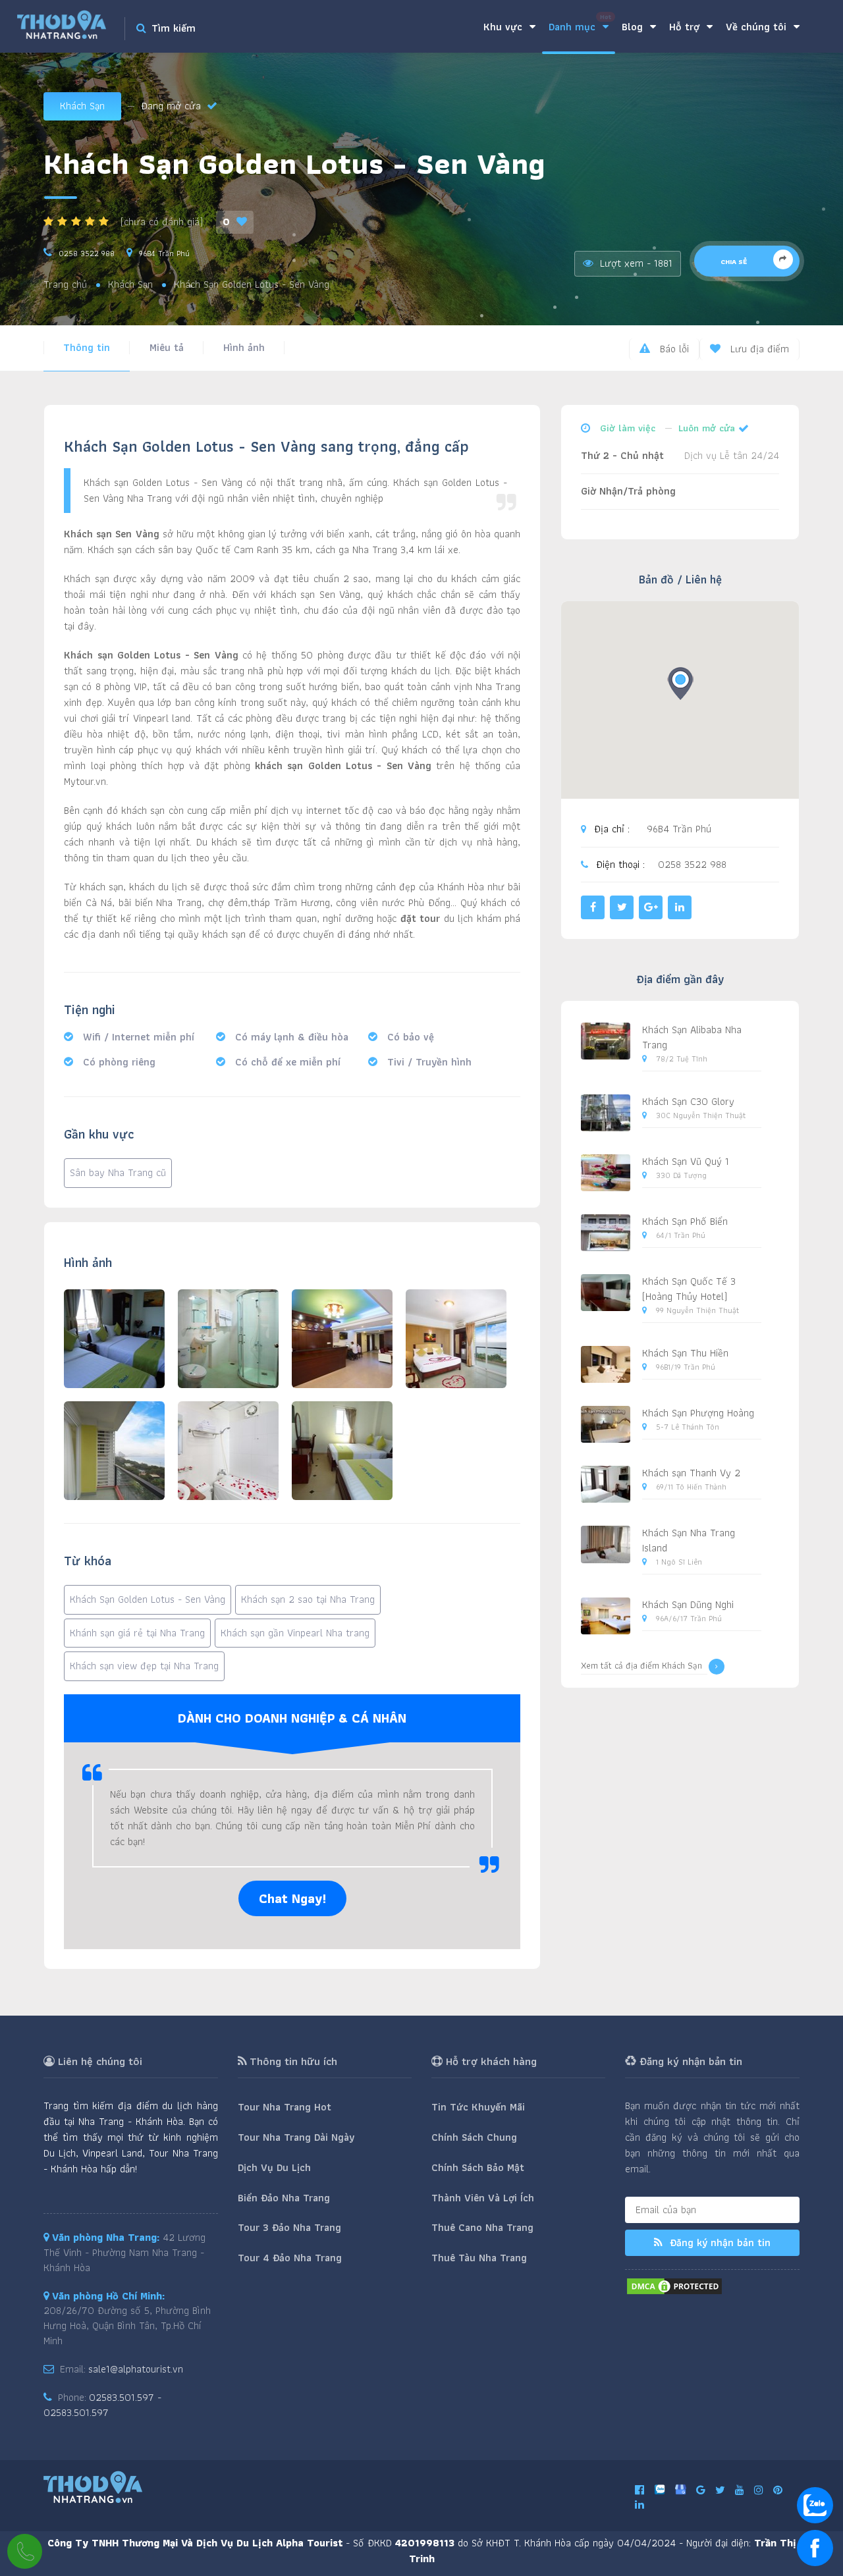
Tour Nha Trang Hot (285, 2107)
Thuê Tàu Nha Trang (479, 2258)
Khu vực (504, 27)
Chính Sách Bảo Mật (478, 2167)
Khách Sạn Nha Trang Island (689, 1540)
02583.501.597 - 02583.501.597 (102, 2405)
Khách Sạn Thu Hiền (685, 1353)
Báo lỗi (673, 349)
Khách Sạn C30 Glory (688, 1101)
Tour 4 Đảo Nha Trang (290, 2258)
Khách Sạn (82, 106)
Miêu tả (167, 347)
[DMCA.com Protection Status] (674, 2285)
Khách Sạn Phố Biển (685, 1221)
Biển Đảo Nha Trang (284, 2198)
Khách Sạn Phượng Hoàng (698, 1413)
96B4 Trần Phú (164, 253)
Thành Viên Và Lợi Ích (483, 2198)
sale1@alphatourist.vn (136, 2369)
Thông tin (87, 347)
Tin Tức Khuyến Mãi (478, 2107)
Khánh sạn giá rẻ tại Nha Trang (137, 1633)
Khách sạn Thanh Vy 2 (691, 1473)
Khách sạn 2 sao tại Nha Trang (308, 1599)
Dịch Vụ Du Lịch (274, 2167)
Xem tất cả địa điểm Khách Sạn (641, 1666)
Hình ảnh (244, 347)
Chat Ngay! (292, 1898)
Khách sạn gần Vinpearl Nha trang (295, 1633)
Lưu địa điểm (758, 349)
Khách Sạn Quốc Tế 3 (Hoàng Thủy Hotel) (689, 1289)
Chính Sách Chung (474, 2137)
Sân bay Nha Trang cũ (118, 1172)
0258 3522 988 (87, 253)
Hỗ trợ (686, 27)
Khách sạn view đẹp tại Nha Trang (144, 1666)
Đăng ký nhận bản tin (719, 2242)
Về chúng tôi (758, 27)
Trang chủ (65, 285)
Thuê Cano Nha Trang (482, 2227)
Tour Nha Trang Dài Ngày (296, 2137)
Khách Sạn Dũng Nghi (688, 1604)
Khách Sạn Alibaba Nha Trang (692, 1037)
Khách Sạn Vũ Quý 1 (686, 1161)
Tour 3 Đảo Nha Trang (289, 2227)
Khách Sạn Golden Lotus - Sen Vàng (148, 1599)
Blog (634, 27)
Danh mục (580, 23)
